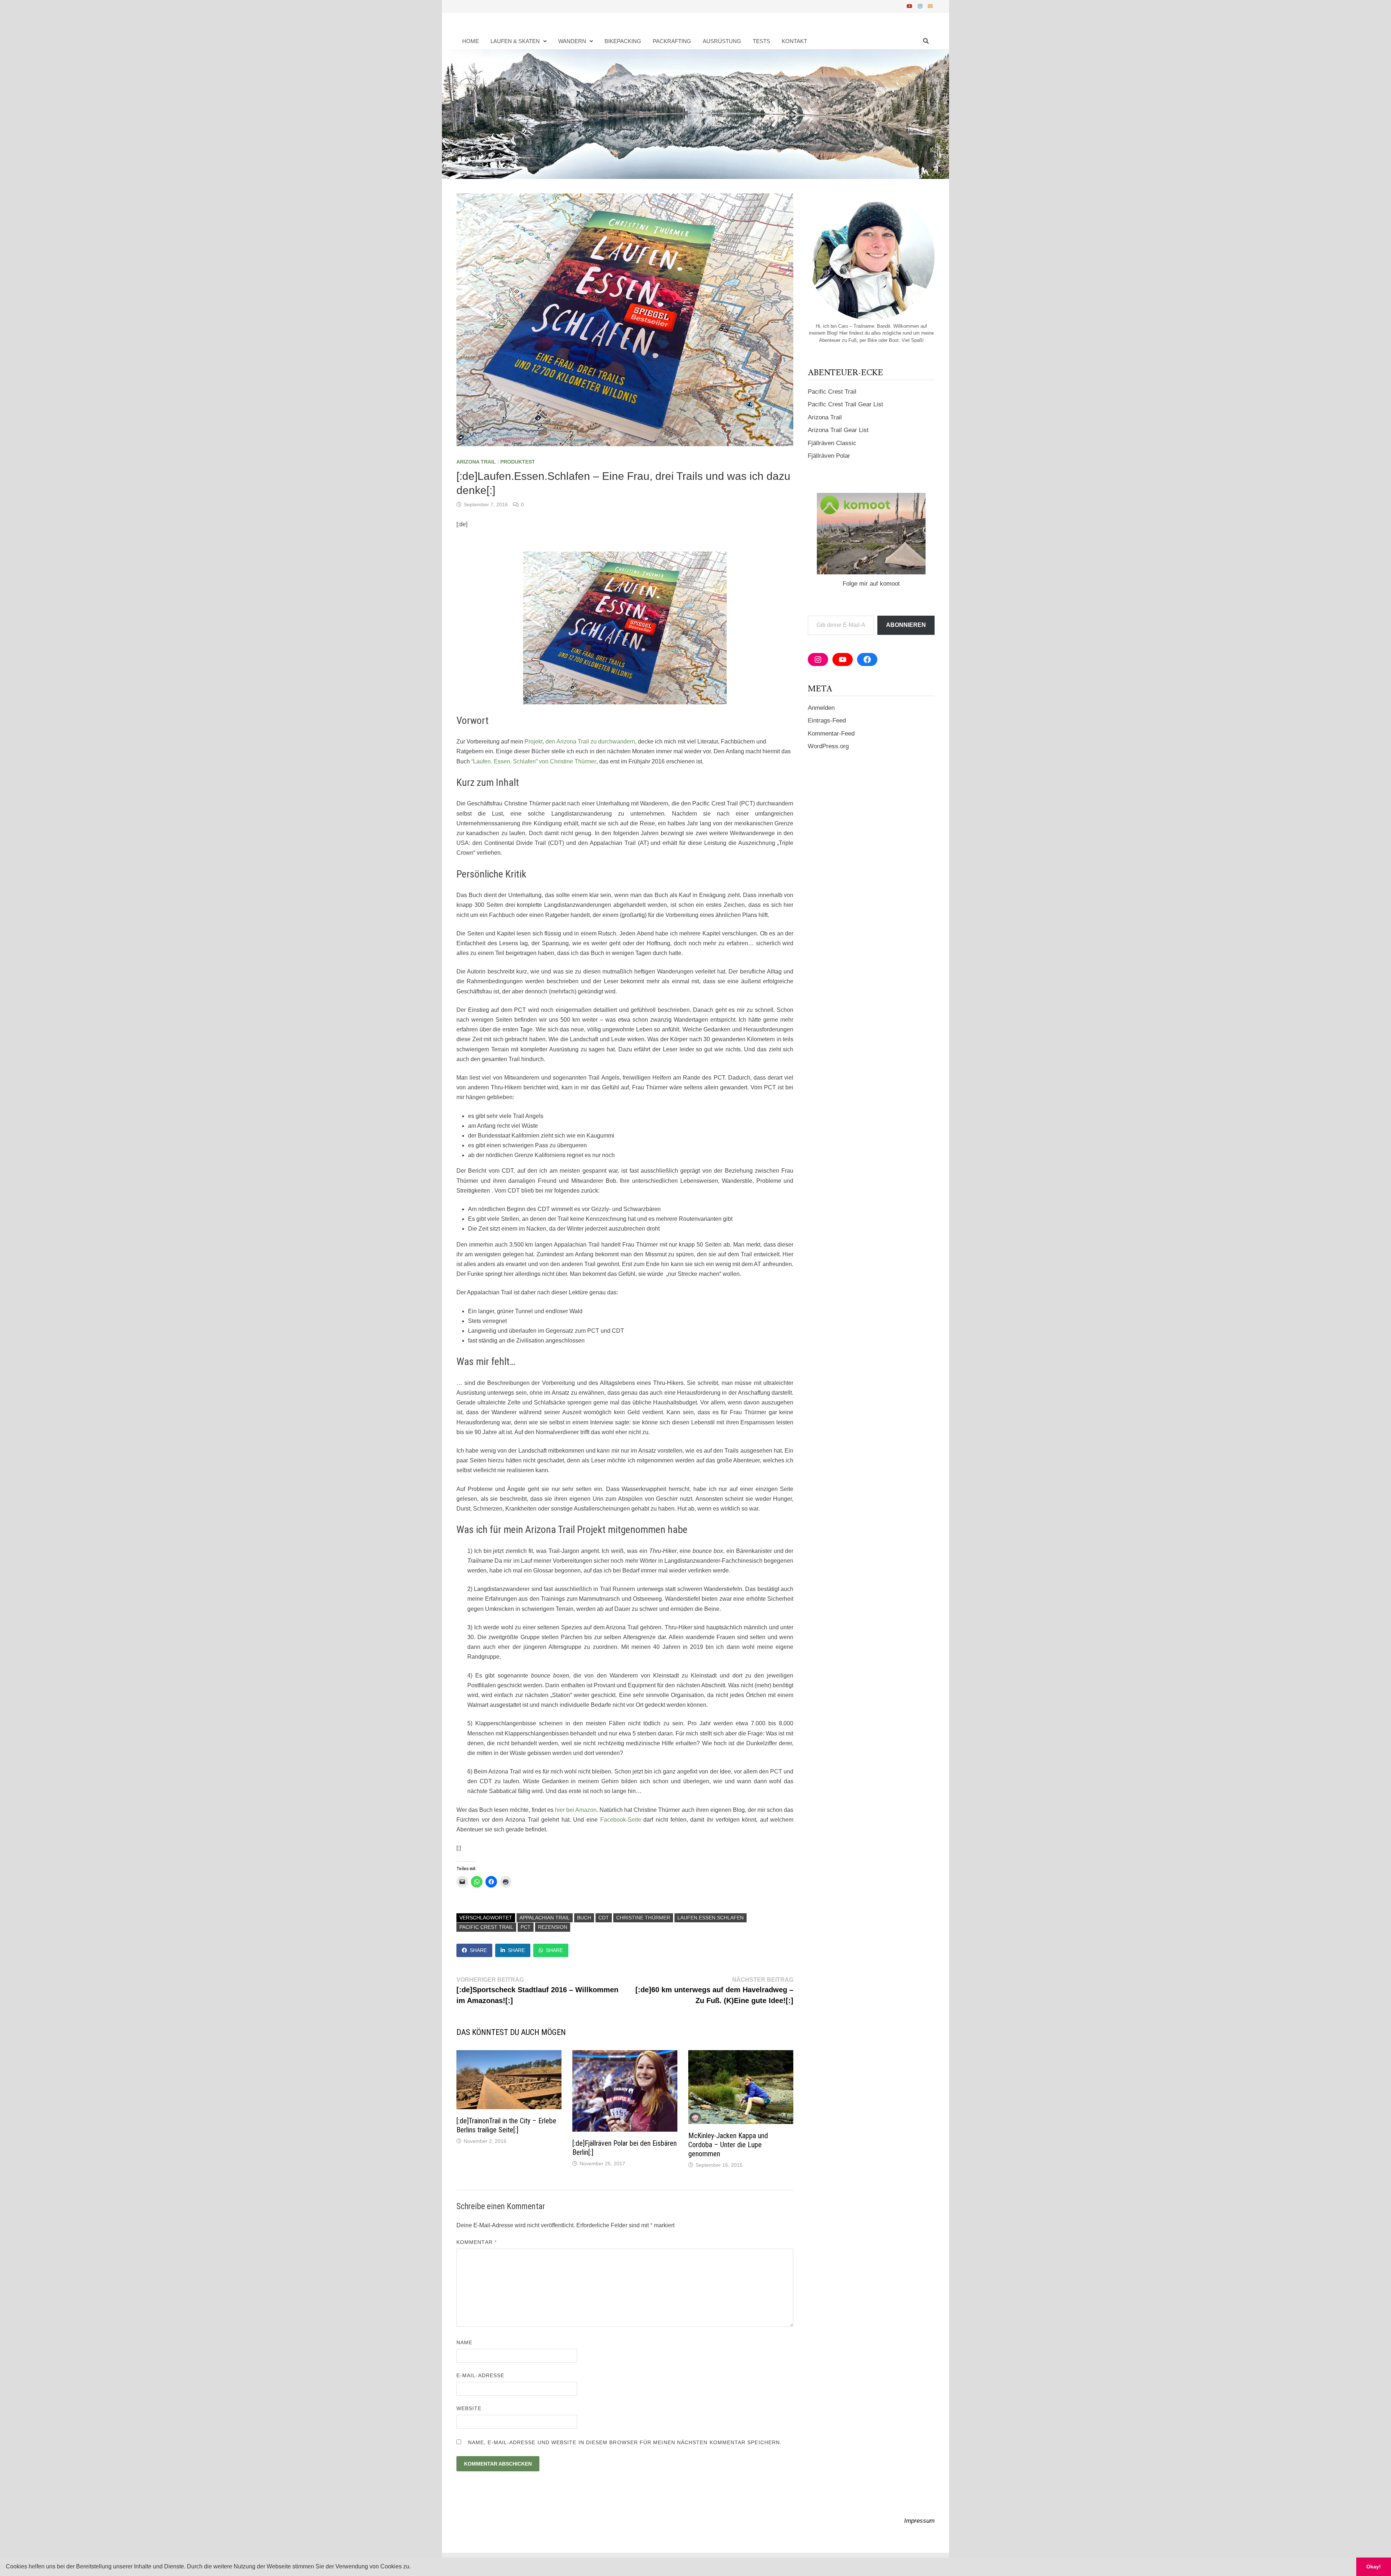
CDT (604, 1918)
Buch (584, 1918)
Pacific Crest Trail (486, 1927)
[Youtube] (910, 6)
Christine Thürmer (643, 1918)
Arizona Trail (476, 462)
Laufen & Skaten (515, 41)
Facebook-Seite (621, 1820)
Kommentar (477, 2242)
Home (471, 41)
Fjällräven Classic (832, 443)
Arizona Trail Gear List (838, 430)
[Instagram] (921, 6)
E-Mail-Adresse (480, 2375)
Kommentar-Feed (831, 734)
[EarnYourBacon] (695, 114)
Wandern (572, 41)
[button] (413, 2567)
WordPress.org (828, 746)
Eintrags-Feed (827, 721)
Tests (761, 41)
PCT (526, 1927)
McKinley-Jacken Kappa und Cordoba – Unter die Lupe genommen (728, 2145)
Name (464, 2342)
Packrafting (672, 41)
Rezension (553, 1927)
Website (469, 2408)
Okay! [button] (1374, 2567)
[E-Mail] (930, 6)
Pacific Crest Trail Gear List (845, 404)
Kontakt (794, 41)
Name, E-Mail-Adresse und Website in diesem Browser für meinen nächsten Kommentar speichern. (625, 2442)
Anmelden (821, 708)
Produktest (518, 462)
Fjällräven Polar (829, 456)
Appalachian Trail (545, 1918)
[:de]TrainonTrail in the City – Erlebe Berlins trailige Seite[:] (506, 2125)
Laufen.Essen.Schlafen (711, 1918)
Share (478, 1950)
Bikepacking (623, 41)
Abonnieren (906, 625)
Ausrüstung (722, 41)
